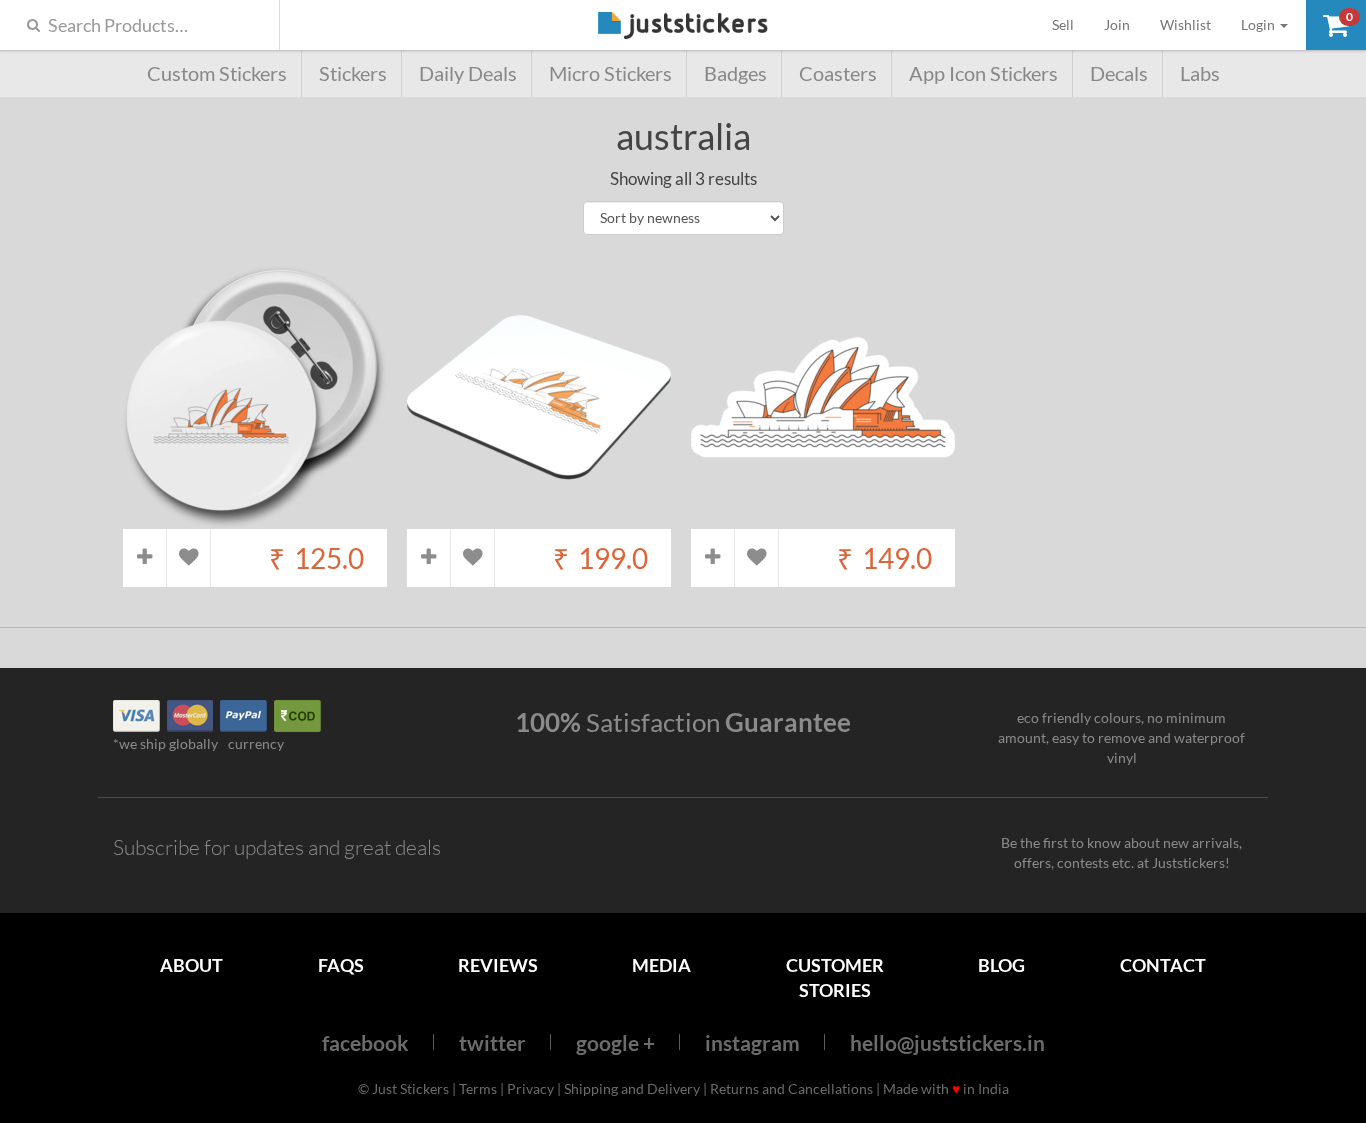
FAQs (341, 965)
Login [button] (1259, 24)
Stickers (353, 73)
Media (661, 965)
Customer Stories (835, 977)
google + (615, 1042)
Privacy (530, 1088)
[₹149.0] (823, 518)
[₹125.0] (255, 518)
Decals (1119, 73)
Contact (1163, 965)
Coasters (838, 73)
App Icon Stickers (983, 73)
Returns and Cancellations (791, 1088)
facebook (365, 1042)
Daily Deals (468, 73)
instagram (752, 1042)
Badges (735, 73)
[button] (1336, 25)
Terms (478, 1088)
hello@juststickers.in (947, 1042)
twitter (492, 1042)
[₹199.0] (539, 518)
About (191, 965)
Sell (1070, 24)
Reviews (498, 965)
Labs (1200, 73)
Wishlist (1185, 24)
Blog (1001, 965)
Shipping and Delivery (632, 1088)
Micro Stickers (610, 73)
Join (1117, 24)
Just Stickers (683, 26)
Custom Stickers (217, 73)
